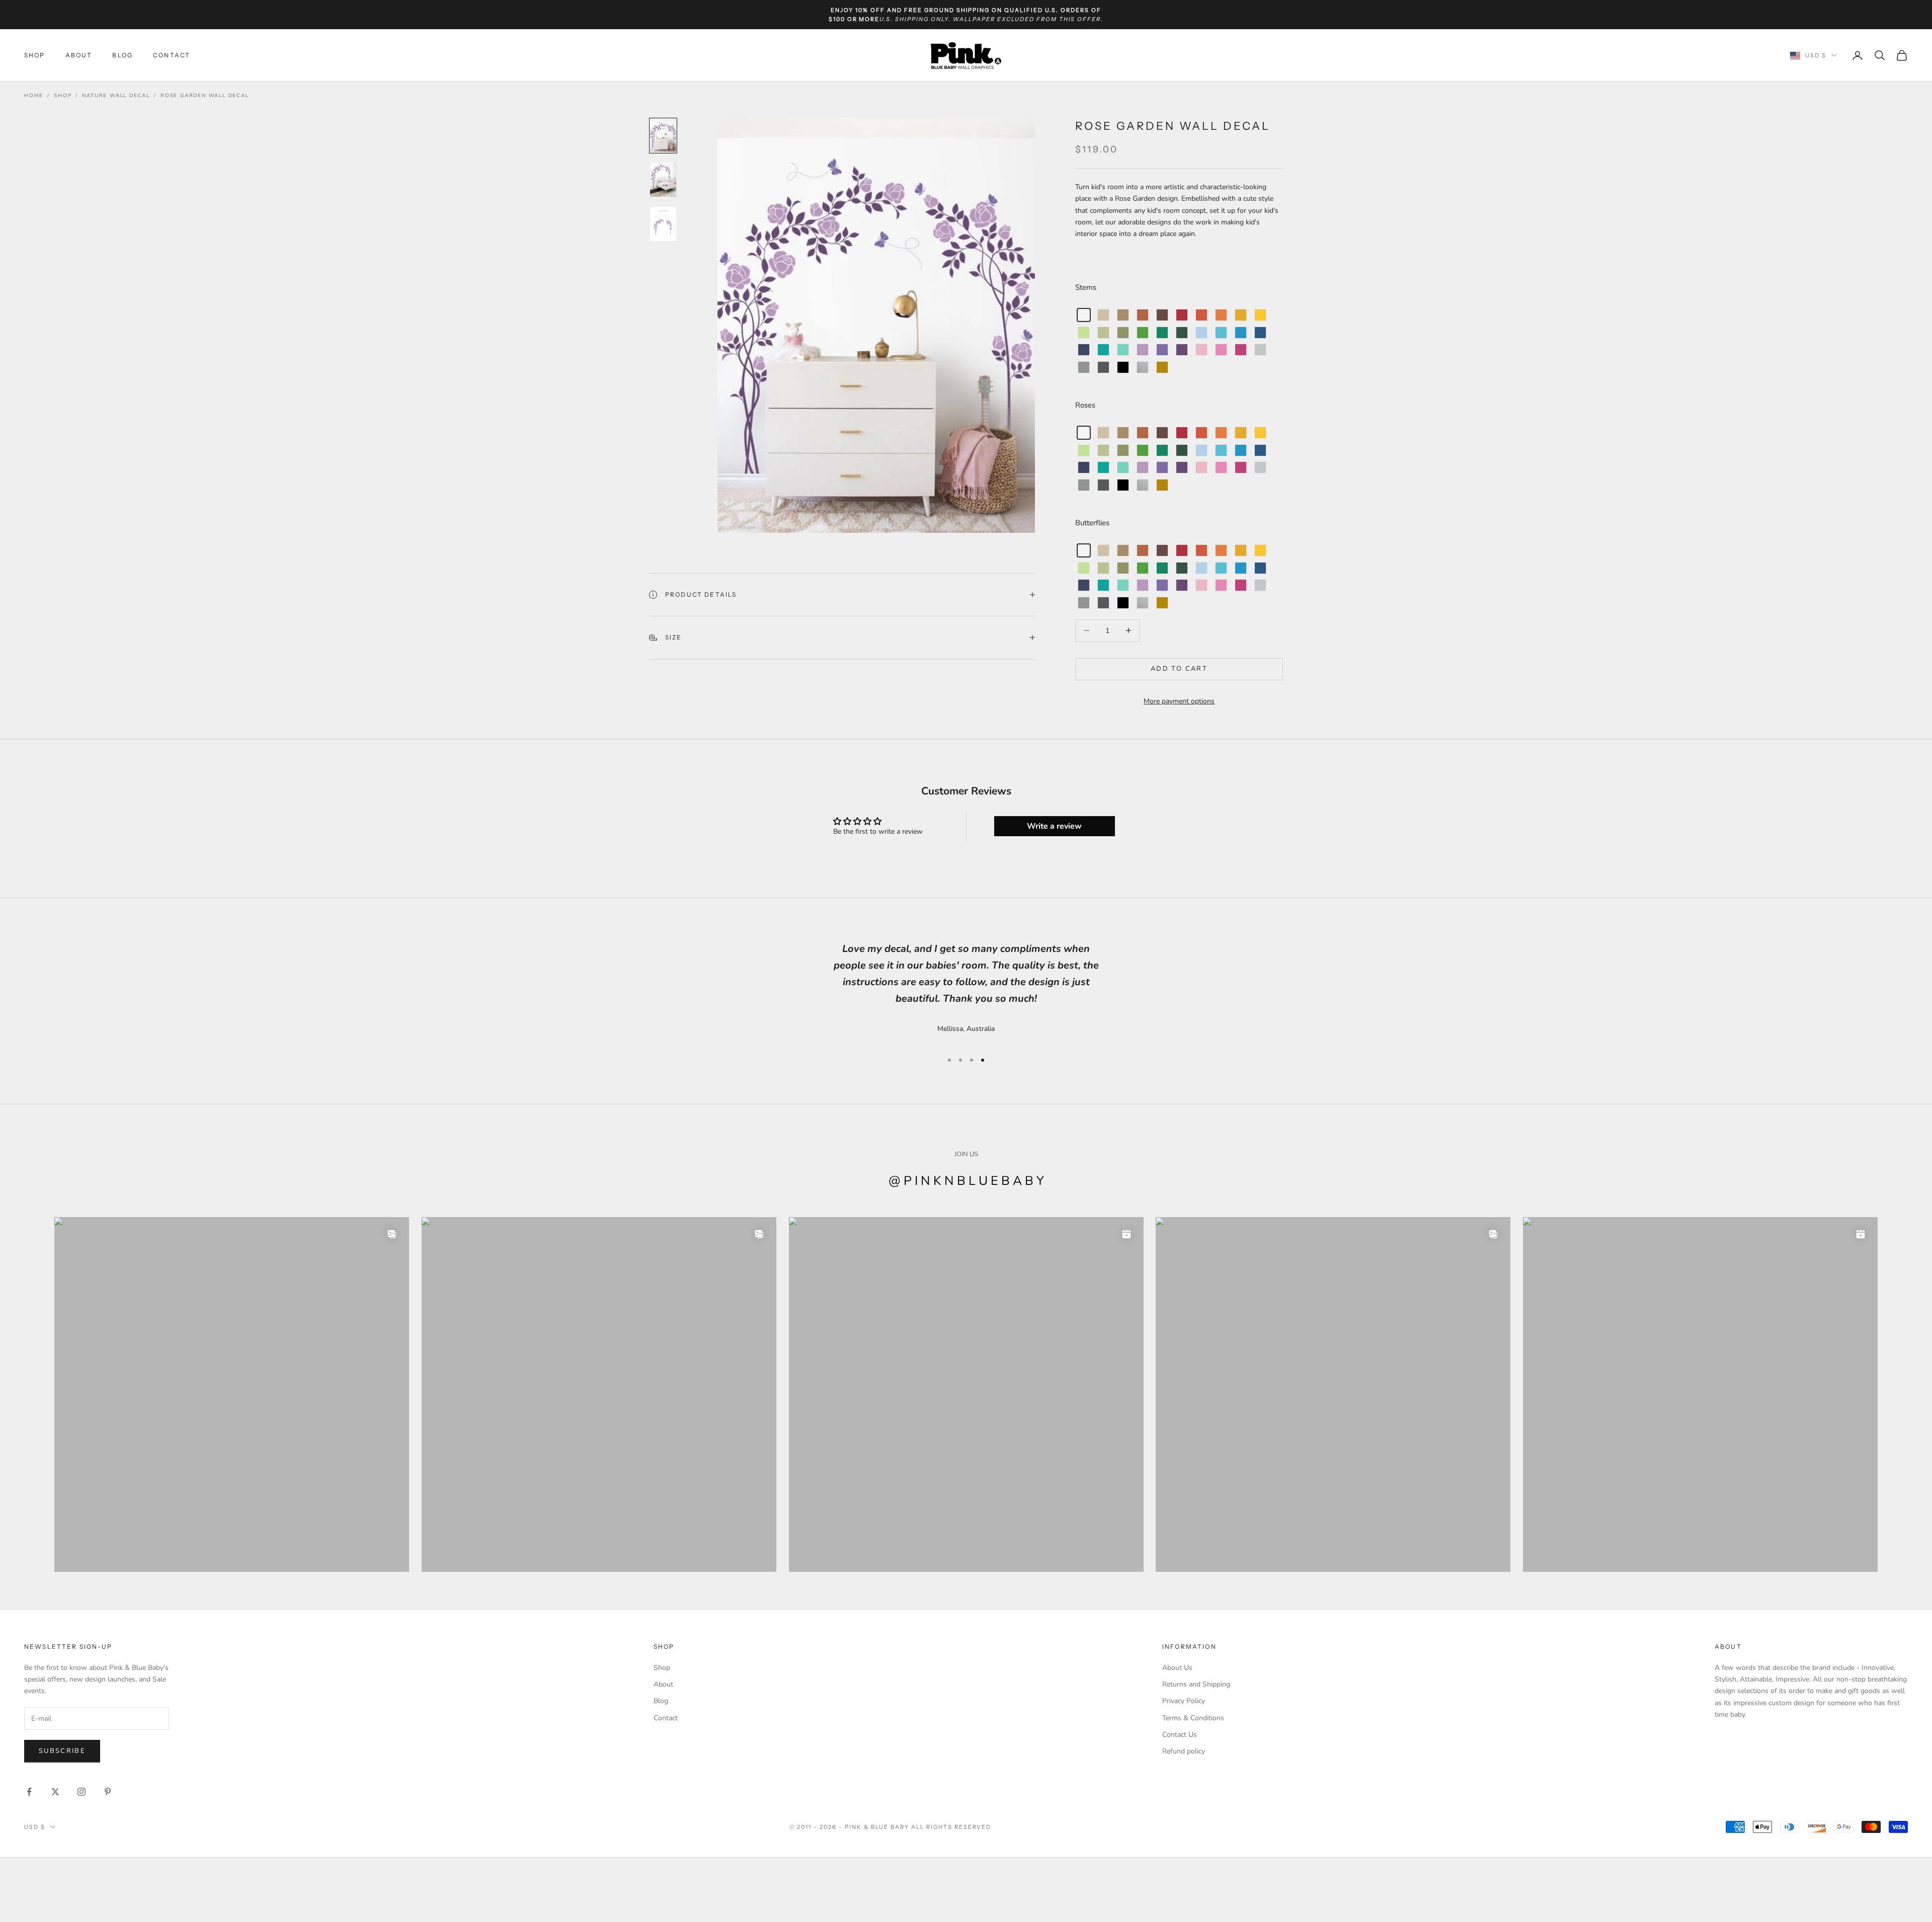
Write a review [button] (1054, 826)
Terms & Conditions (1193, 1718)
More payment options (1179, 701)
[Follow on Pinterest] (108, 1792)
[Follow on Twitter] (55, 1792)
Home (34, 96)
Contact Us (1180, 1735)
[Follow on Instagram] (82, 1792)
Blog (123, 55)
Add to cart (1179, 669)
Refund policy (1184, 1751)
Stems (1086, 287)
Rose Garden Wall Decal (205, 96)
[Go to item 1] (663, 136)
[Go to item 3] (663, 224)
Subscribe (62, 1751)
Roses (1085, 405)
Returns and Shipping (1196, 1684)
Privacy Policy (1184, 1701)
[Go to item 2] (663, 180)
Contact (172, 55)
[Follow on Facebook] (29, 1792)
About (79, 55)
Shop (35, 55)
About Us (1177, 1668)
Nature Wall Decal (116, 96)
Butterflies (1092, 523)
